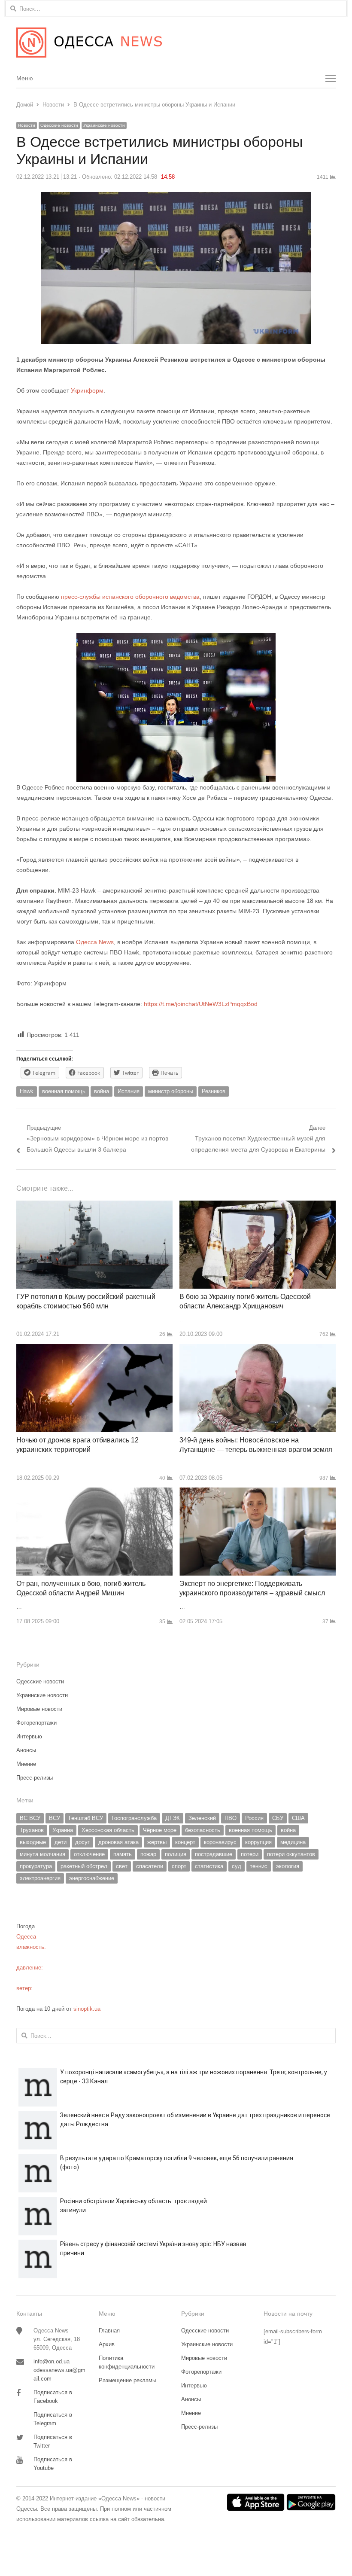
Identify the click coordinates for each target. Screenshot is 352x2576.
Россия (254, 1818)
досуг (82, 1842)
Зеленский (202, 1818)
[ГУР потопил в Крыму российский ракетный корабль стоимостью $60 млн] (94, 1206)
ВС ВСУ (30, 1818)
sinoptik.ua (87, 2009)
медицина (293, 1842)
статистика (209, 1866)
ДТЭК (173, 1818)
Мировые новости (39, 1709)
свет (122, 1866)
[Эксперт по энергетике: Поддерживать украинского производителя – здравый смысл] (258, 1492)
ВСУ (55, 1818)
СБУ (278, 1818)
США (298, 1818)
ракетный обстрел (84, 1866)
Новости (27, 125)
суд (237, 1866)
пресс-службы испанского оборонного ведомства (130, 597)
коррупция (258, 1842)
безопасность (203, 1830)
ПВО (231, 1818)
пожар (148, 1854)
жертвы (157, 1842)
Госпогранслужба (134, 1818)
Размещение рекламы (127, 2380)
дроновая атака (118, 1842)
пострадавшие (214, 1854)
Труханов (32, 1830)
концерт (185, 1842)
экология (288, 1866)
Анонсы (26, 1750)
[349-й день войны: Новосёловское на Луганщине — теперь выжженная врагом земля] (258, 1349)
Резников (214, 1091)
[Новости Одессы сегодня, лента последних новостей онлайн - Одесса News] (176, 43)
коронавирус (220, 1842)
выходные (33, 1842)
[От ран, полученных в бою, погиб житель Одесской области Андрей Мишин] (94, 1492)
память (123, 1854)
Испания (129, 1091)
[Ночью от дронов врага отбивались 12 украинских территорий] (94, 1349)
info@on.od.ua (52, 2361)
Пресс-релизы (35, 1778)
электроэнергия (40, 1878)
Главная (109, 2331)
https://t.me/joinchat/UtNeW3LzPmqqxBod (200, 1004)
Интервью (29, 1736)
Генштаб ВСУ (86, 1818)
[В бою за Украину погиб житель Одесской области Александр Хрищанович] (258, 1206)
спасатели (150, 1866)
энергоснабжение (92, 1878)
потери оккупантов (291, 1854)
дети (61, 1842)
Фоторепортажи (36, 1723)
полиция (176, 1854)
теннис (259, 1866)
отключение (89, 1854)
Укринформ (87, 390)
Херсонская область (108, 1830)
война (102, 1091)
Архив (107, 2344)
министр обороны (171, 1091)
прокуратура (36, 1866)
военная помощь (64, 1091)
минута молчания (42, 1854)
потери (250, 1854)
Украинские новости (104, 125)
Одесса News (95, 942)
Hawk (27, 1091)
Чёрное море (160, 1830)
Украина (63, 1830)
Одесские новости (59, 125)
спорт (179, 1866)
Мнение (26, 1764)
